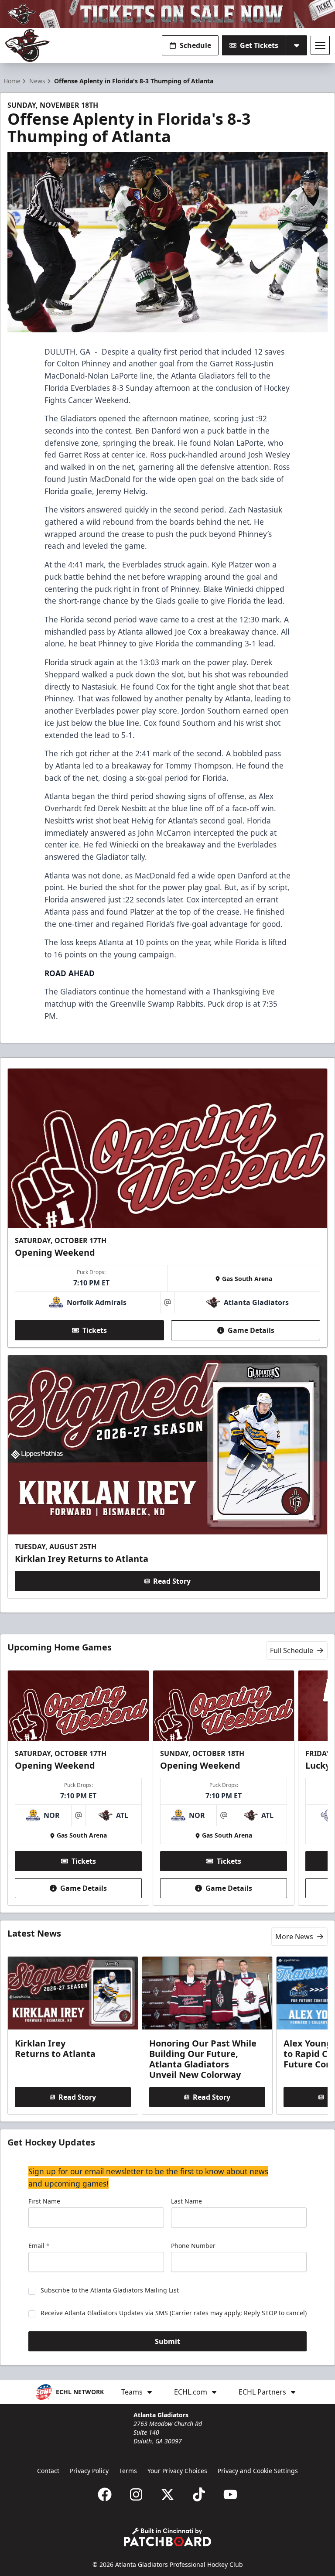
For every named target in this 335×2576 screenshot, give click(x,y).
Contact (48, 2471)
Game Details (251, 1330)
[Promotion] (167, 14)
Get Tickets (259, 45)
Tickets (95, 1330)
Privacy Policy (89, 2471)
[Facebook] (105, 2494)
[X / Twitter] (167, 2494)
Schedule (195, 45)
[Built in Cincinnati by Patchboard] (167, 2537)
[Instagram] (136, 2494)
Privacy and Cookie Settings (258, 2471)
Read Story (172, 1581)
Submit (167, 2341)
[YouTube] (230, 2494)
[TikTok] (199, 2494)
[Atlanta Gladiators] (27, 46)
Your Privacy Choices (177, 2471)
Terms (128, 2471)
